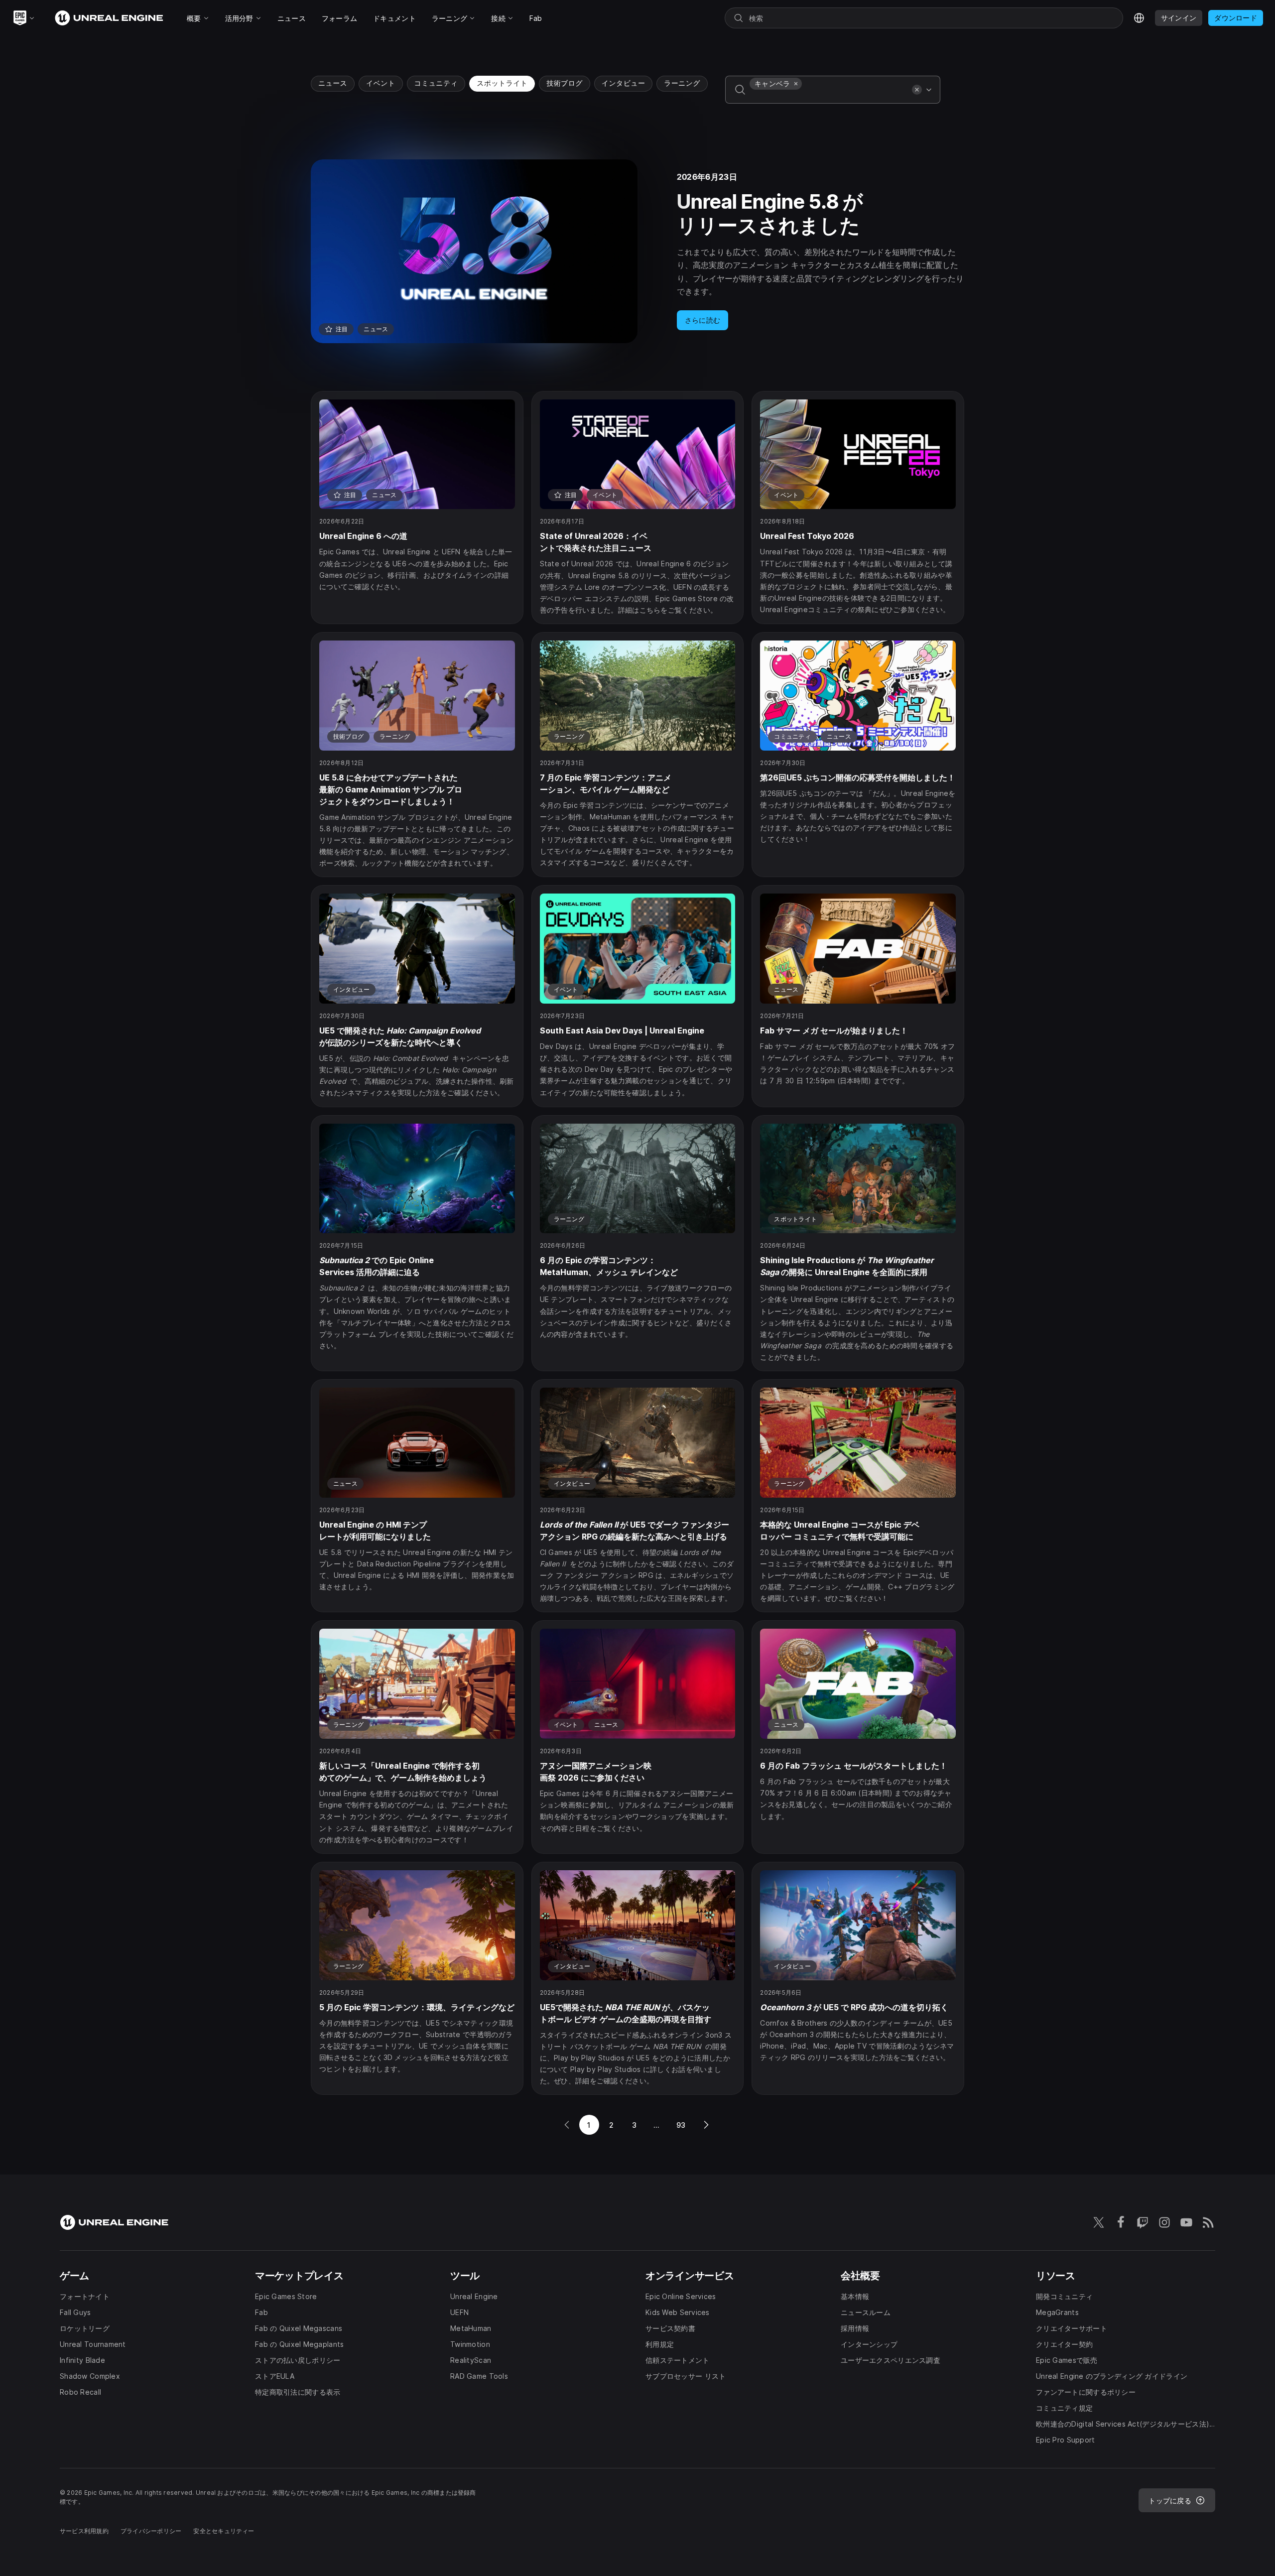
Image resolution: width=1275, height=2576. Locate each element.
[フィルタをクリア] (917, 90)
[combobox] (829, 97)
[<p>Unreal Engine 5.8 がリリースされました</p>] (637, 251)
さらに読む (702, 320)
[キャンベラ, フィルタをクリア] (796, 84)
